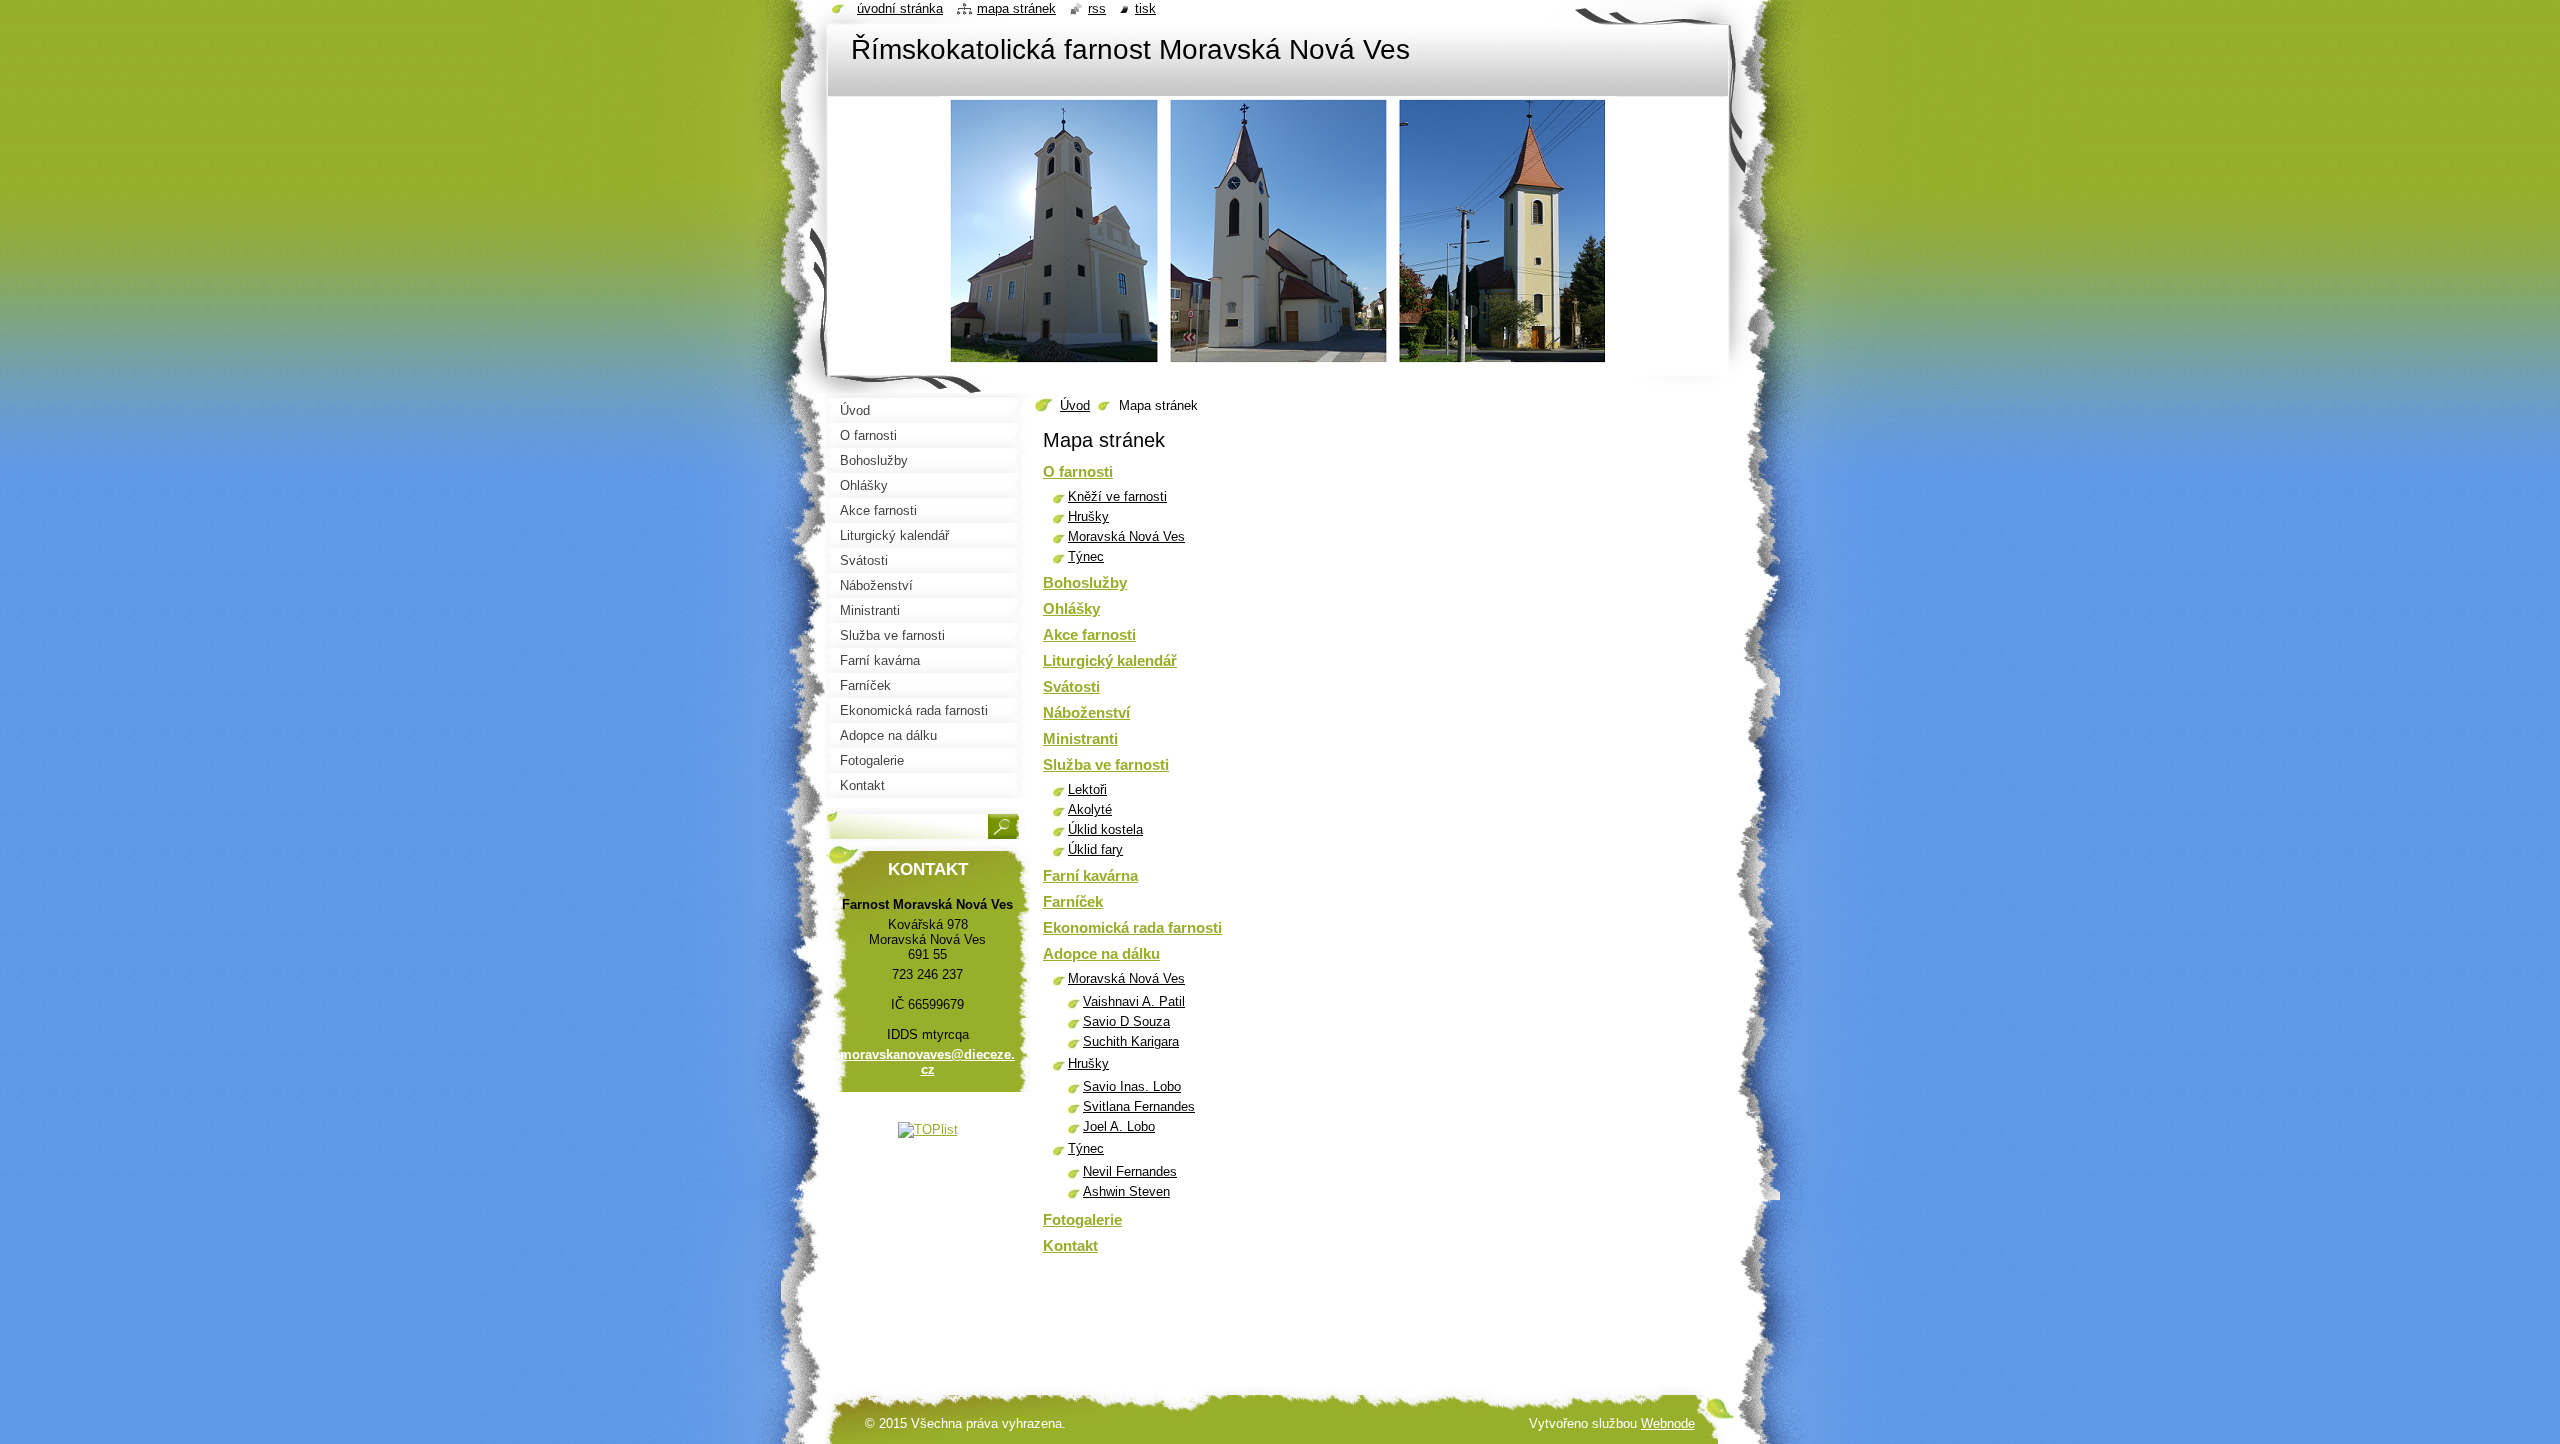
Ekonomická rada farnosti (1132, 927)
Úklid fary (1095, 849)
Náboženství (1086, 712)
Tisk (1145, 8)
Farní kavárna (1090, 875)
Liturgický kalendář (1110, 660)
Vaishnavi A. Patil (1134, 1001)
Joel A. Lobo (1119, 1126)
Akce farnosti (1089, 634)
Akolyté (1090, 809)
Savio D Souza (1126, 1021)
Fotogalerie (1082, 1219)
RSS (1097, 8)
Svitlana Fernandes (1139, 1106)
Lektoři (1087, 789)
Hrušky (1088, 516)
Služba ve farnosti (1106, 764)
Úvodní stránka (900, 8)
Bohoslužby (1085, 582)
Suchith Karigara (1131, 1041)
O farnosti (1078, 471)
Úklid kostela (1105, 829)
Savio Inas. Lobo (1132, 1086)
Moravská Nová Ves (1126, 536)
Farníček (1073, 901)
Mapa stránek (1016, 8)
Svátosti (1071, 686)
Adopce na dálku (1101, 953)
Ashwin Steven (1126, 1191)
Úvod (1075, 405)
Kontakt (1070, 1245)
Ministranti (1080, 738)
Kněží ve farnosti (1117, 496)
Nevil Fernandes (1130, 1171)
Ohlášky (1071, 608)
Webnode (1668, 1423)
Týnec (1086, 556)
